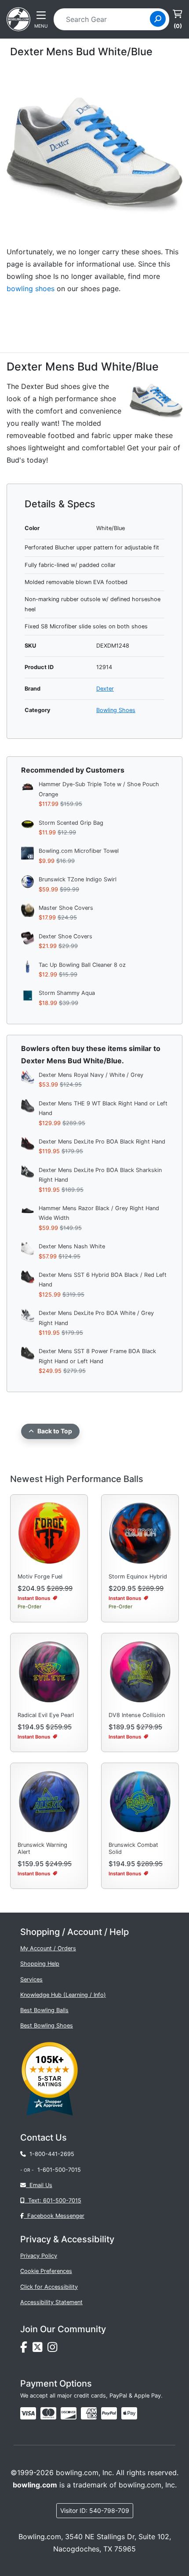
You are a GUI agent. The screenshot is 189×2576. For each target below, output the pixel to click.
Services (31, 1979)
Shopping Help (40, 1964)
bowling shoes (31, 289)
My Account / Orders (48, 1948)
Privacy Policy (39, 2256)
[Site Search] (158, 19)
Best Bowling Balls (44, 2010)
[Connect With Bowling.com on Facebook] (26, 2349)
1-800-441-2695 (50, 2154)
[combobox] (105, 19)
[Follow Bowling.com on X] (40, 2349)
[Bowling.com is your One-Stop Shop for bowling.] (18, 18)
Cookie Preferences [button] (46, 2271)
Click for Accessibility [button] (49, 2287)
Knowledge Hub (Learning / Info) (63, 1995)
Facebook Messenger (54, 2216)
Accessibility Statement (51, 2302)
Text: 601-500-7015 (53, 2200)
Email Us (39, 2185)
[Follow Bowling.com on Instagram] (54, 2349)
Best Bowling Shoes (47, 2026)
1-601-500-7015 (59, 2170)
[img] (109, 2413)
